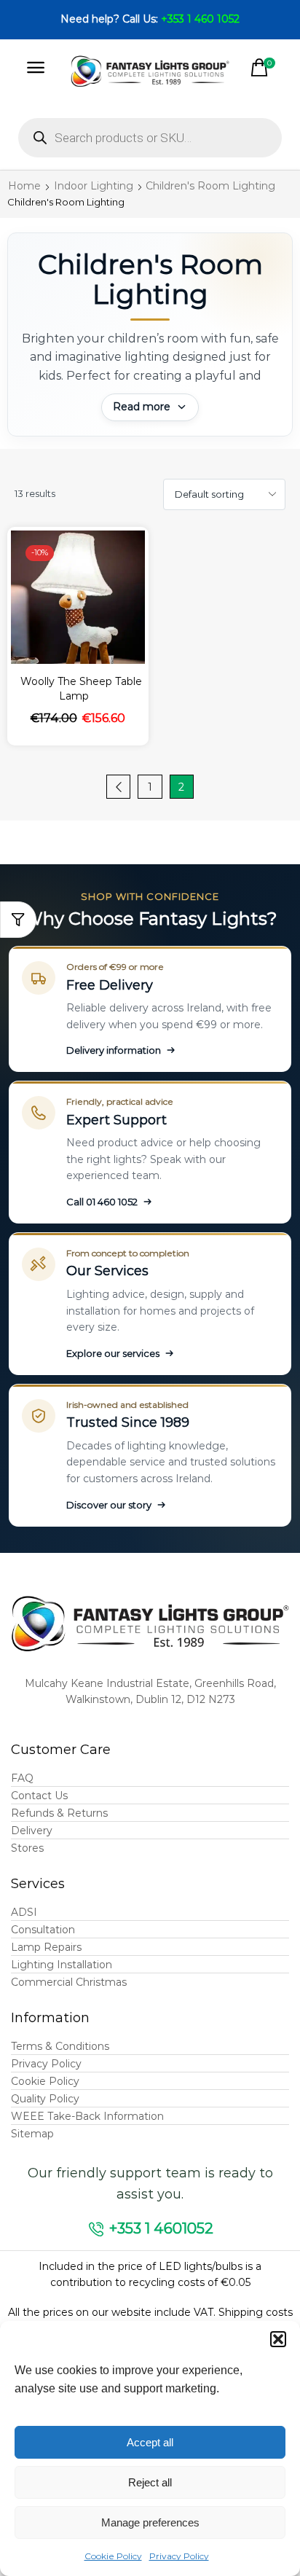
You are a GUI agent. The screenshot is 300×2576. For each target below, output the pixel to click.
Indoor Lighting (94, 186)
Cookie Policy (113, 2556)
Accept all (150, 2442)
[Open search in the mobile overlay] (150, 138)
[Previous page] (118, 787)
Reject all (150, 2482)
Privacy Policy (179, 2556)
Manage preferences (150, 2522)
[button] (278, 2339)
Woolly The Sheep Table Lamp (81, 689)
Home (24, 186)
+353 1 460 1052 (200, 19)
